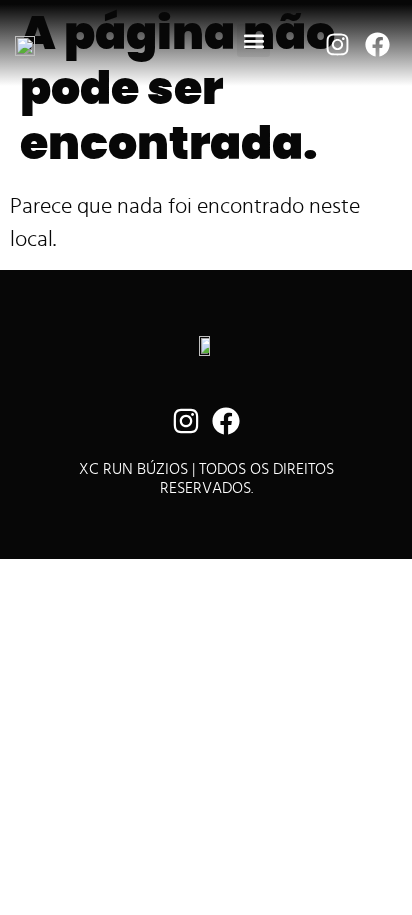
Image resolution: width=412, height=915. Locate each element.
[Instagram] (337, 44)
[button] (253, 40)
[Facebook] (377, 44)
